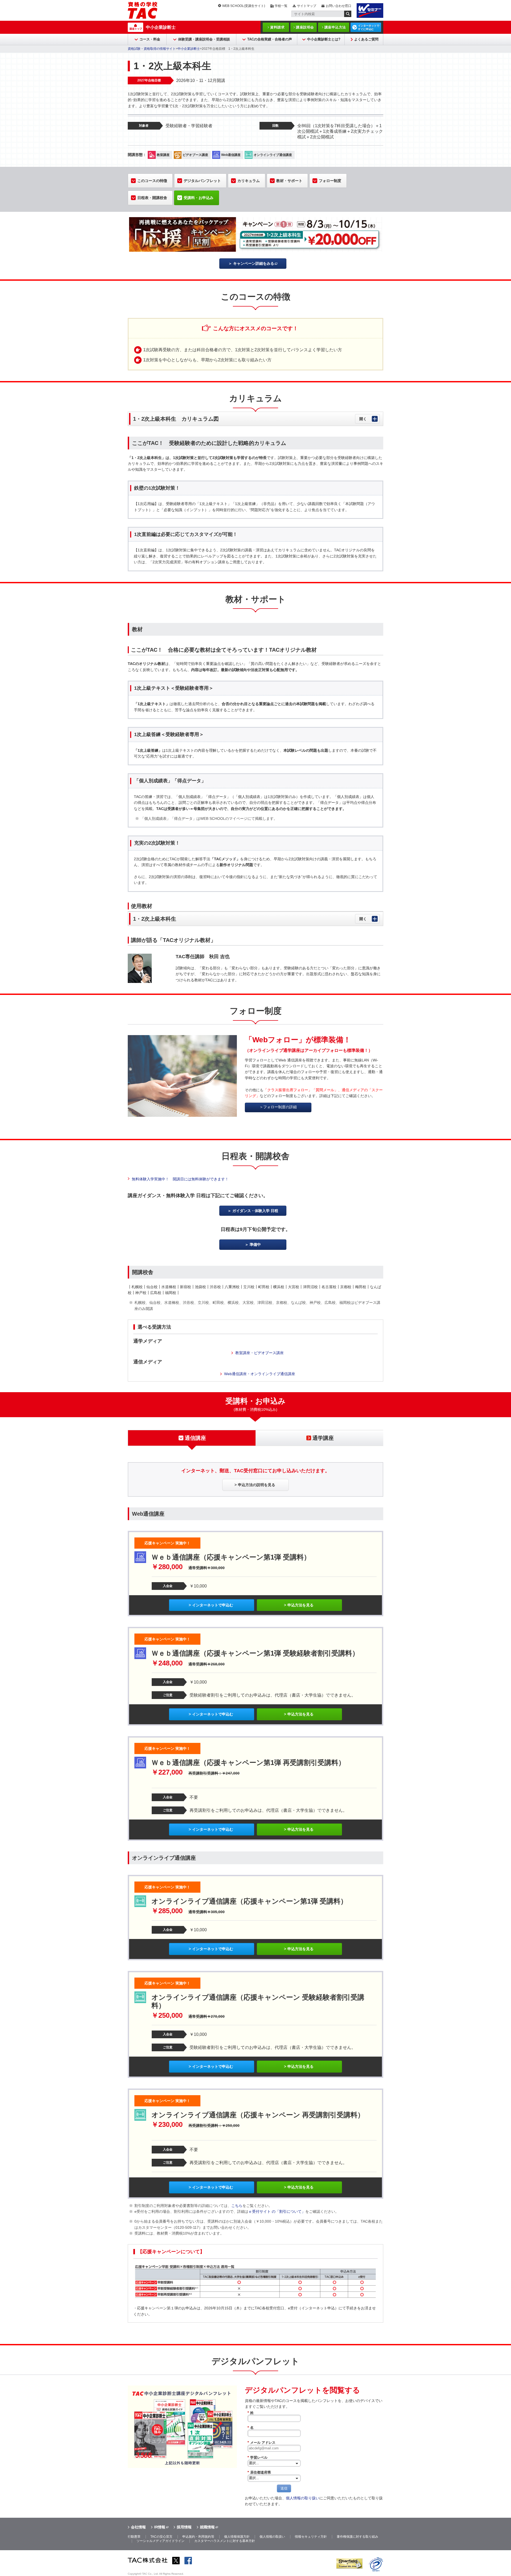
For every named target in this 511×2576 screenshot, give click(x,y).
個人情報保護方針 (237, 2537)
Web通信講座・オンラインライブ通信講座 (260, 1374)
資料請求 (277, 27)
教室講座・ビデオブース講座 (259, 1353)
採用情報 (184, 2527)
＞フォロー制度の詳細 (278, 1107)
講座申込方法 (335, 27)
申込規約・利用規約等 (198, 2537)
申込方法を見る (300, 1605)
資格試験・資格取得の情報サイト (152, 49)
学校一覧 (281, 6)
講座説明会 (305, 27)
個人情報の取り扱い (303, 2498)
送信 (284, 2488)
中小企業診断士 (161, 27)
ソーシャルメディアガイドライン (160, 2541)
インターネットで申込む (213, 1605)
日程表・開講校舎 (152, 198)
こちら (237, 2206)
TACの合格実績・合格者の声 (270, 39)
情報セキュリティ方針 (311, 2537)
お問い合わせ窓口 (339, 6)
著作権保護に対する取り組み (357, 2537)
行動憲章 (134, 2537)
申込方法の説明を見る (257, 1485)
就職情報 (207, 2527)
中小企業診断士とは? (324, 39)
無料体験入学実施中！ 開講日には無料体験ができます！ (180, 1179)
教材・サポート (289, 181)
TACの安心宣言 (161, 2537)
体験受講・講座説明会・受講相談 (204, 39)
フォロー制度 (330, 181)
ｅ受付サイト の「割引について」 (277, 2211)
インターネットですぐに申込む (369, 27)
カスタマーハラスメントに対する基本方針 (225, 2541)
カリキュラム (249, 181)
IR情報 (160, 2527)
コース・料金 (150, 39)
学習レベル (257, 2457)
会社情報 (138, 2527)
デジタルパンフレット (202, 181)
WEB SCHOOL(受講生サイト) (244, 6)
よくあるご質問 (366, 39)
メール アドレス (261, 2443)
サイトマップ (307, 6)
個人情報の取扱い (272, 2537)
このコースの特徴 (152, 181)
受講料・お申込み (199, 198)
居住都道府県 (259, 2472)
